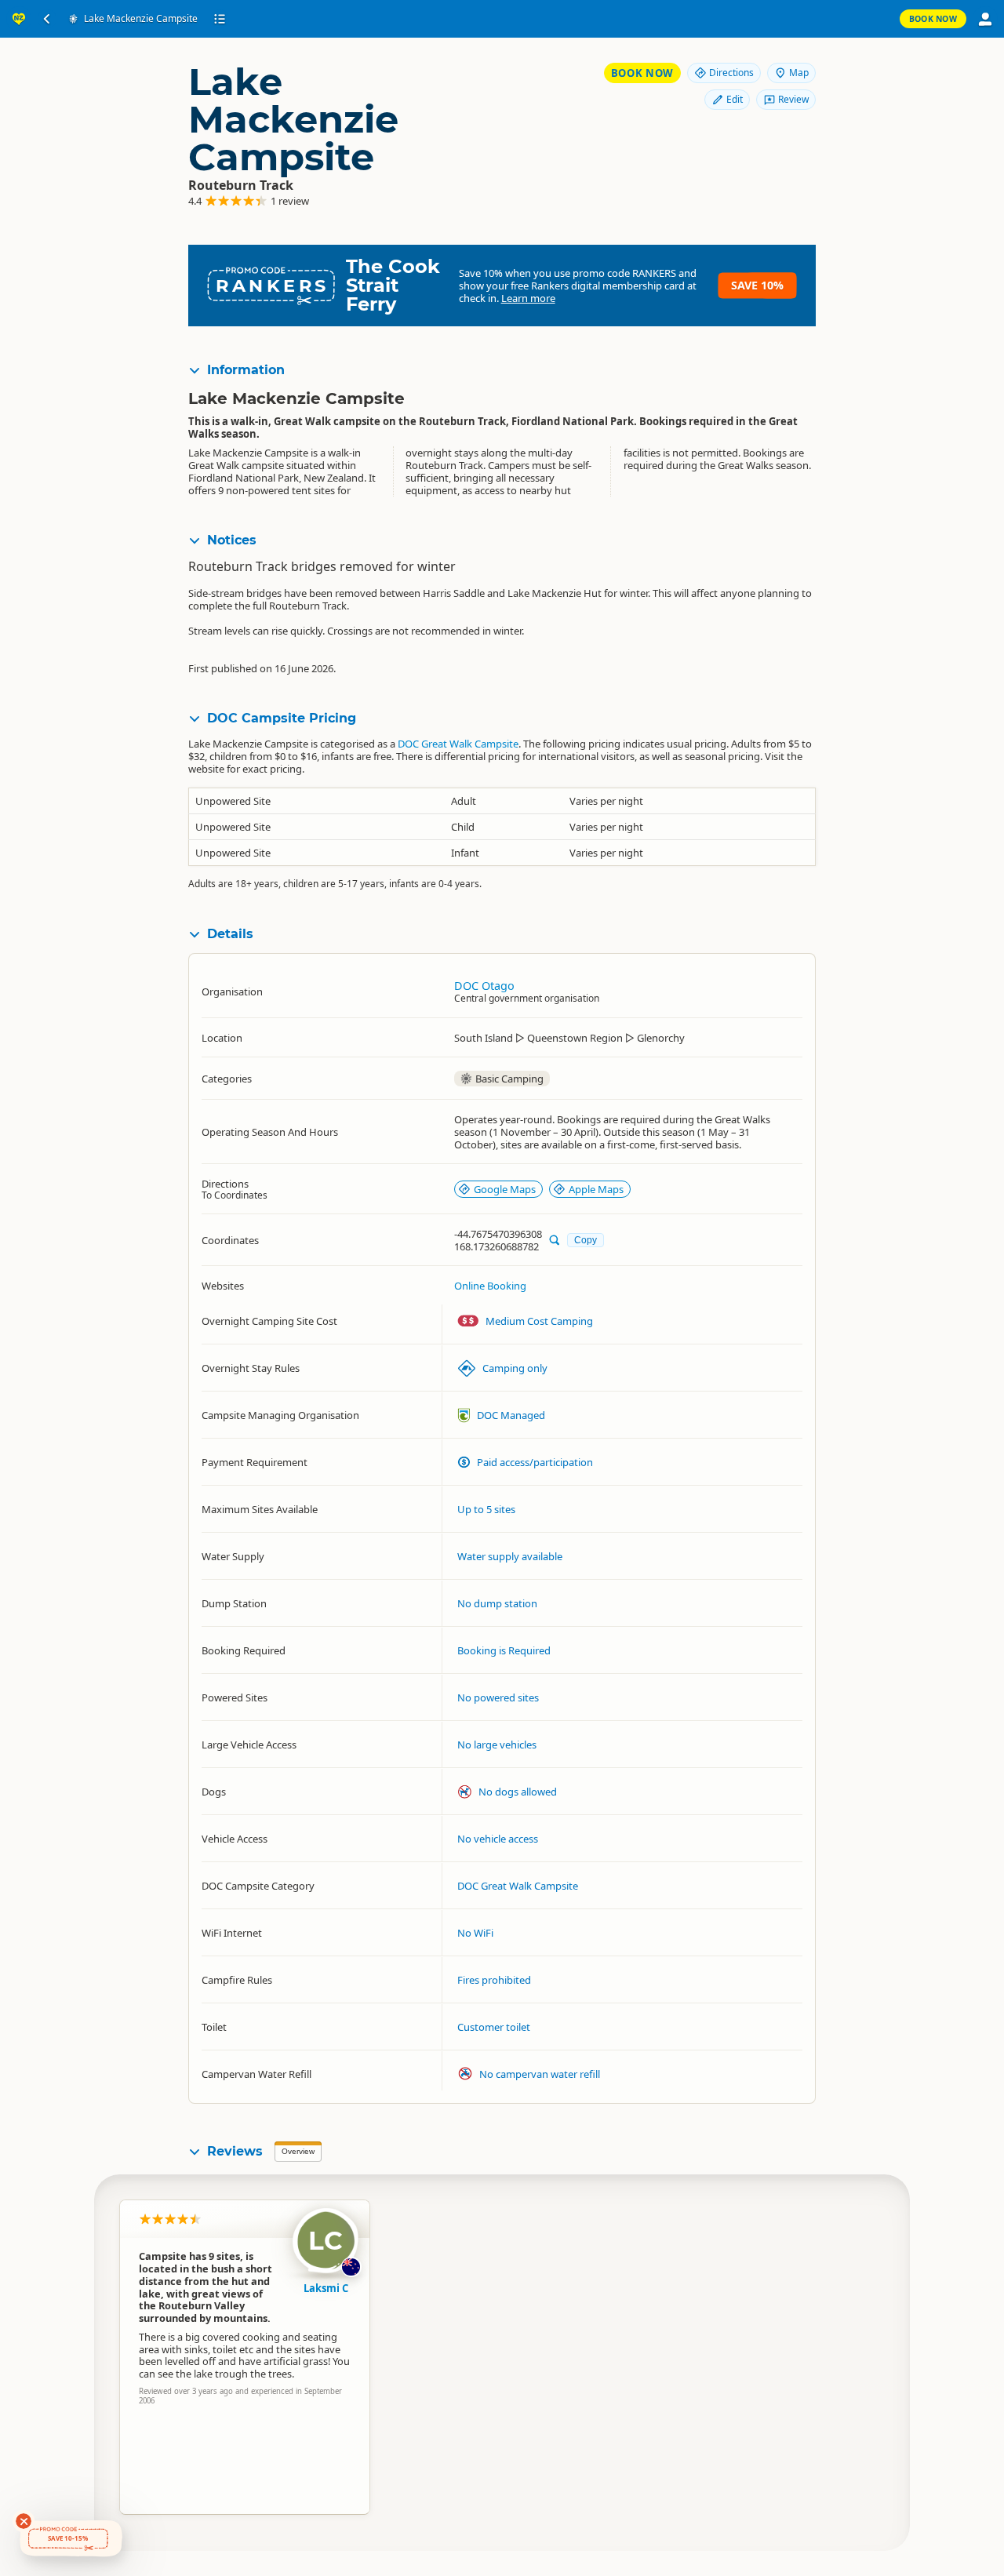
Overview (298, 2151)
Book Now (933, 19)
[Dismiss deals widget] (24, 2521)
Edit (735, 99)
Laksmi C (326, 2288)
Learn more (528, 298)
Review (793, 99)
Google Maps (505, 1189)
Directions (731, 73)
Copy (586, 1240)
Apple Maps (596, 1189)
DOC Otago (484, 986)
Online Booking (490, 1286)
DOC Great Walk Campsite (458, 744)
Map (799, 73)
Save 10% (757, 285)
